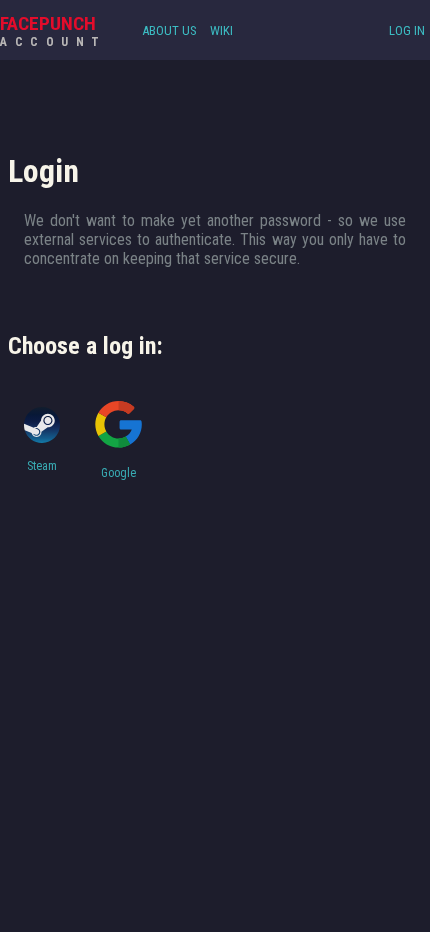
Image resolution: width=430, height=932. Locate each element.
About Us (169, 30)
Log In (407, 30)
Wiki (221, 30)
